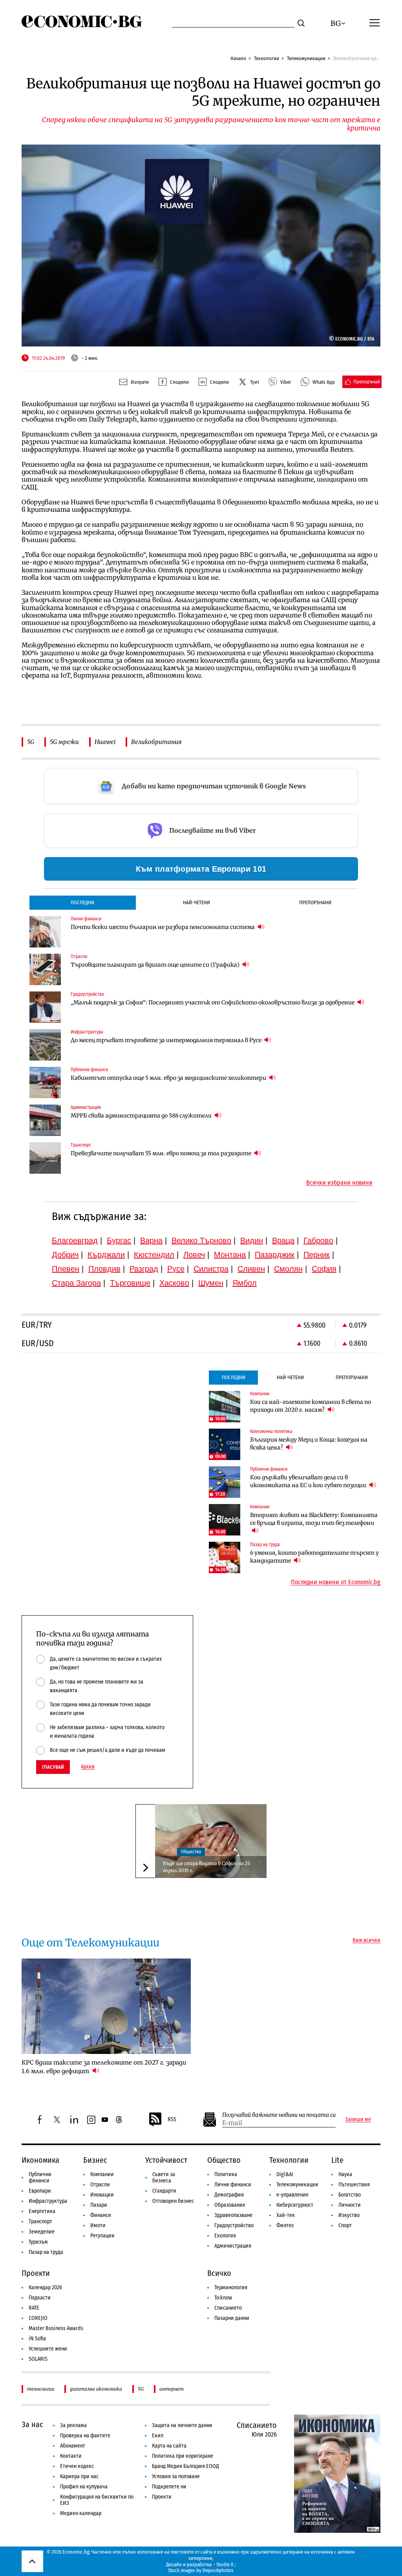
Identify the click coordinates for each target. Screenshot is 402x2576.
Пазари (99, 2205)
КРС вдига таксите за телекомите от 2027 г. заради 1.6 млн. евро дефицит (104, 2067)
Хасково (174, 1283)
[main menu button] (375, 22)
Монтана (230, 1255)
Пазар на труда (46, 2252)
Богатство (350, 2195)
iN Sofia (37, 2339)
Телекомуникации (306, 58)
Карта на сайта (169, 2446)
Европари (40, 2191)
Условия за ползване (176, 2476)
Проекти (36, 2273)
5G (31, 742)
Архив (88, 1767)
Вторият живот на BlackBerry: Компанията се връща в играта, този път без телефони (314, 1519)
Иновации (102, 2195)
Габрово (318, 1240)
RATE (34, 2308)
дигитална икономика (96, 2389)
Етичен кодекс (77, 2466)
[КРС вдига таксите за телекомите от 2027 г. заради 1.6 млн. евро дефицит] (106, 2006)
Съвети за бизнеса (164, 2178)
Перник (317, 1255)
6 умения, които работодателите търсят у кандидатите (314, 1557)
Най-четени (196, 902)
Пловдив (104, 1269)
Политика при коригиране (183, 2456)
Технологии (267, 58)
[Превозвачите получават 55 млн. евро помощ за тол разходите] (45, 1158)
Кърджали (106, 1255)
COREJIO (38, 2318)
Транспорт (40, 2221)
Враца (283, 1240)
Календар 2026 (45, 2287)
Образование (230, 2205)
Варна (151, 1240)
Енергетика (42, 2211)
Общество (191, 1852)
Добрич (65, 1255)
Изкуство (349, 2215)
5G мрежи (64, 742)
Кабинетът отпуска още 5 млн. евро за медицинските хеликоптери (169, 1078)
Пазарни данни (232, 2318)
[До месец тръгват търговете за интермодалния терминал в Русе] (45, 1045)
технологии (41, 2389)
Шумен (211, 1283)
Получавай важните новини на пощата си (279, 2115)
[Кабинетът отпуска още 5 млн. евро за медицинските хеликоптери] (45, 1083)
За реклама (73, 2425)
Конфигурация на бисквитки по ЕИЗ (97, 2500)
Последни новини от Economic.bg (336, 1582)
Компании (102, 2174)
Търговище (130, 1283)
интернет (172, 2389)
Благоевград (75, 1240)
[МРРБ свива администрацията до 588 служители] (45, 1120)
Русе (176, 1269)
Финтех (285, 2225)
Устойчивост (166, 2160)
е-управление (292, 2195)
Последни (82, 902)
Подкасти (40, 2298)
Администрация (233, 2246)
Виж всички (366, 1940)
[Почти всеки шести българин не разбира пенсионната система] (45, 932)
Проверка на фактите (85, 2436)
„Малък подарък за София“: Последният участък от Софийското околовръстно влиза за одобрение (213, 1002)
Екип (158, 2436)
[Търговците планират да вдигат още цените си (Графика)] (45, 969)
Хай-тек (286, 2215)
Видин (252, 1240)
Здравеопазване (233, 2215)
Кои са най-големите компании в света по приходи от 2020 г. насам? (311, 1406)
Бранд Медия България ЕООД (185, 2466)
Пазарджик (275, 1255)
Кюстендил (154, 1255)
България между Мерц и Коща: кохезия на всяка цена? (309, 1444)
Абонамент (73, 2446)
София (324, 1269)
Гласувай (53, 1767)
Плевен (66, 1269)
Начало (238, 58)
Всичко (219, 2273)
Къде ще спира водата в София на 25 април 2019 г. (206, 1867)
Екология (225, 2236)
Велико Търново (201, 1240)
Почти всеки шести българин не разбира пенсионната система (163, 927)
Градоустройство (234, 2225)
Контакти (71, 2456)
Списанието (228, 2308)
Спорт (345, 2225)
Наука (345, 2174)
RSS (172, 2119)
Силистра (211, 1269)
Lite (337, 2160)
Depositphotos (218, 2570)
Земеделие (42, 2232)
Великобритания (156, 742)
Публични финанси (40, 2178)
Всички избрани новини (339, 1183)
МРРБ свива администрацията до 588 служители (142, 1116)
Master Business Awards (56, 2328)
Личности (350, 2205)
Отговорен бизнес (173, 2201)
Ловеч (194, 1255)
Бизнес (95, 2160)
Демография (229, 2195)
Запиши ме (358, 2120)
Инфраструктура (48, 2201)
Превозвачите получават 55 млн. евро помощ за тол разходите (162, 1153)
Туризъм (38, 2242)
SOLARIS (38, 2359)
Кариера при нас (79, 2476)
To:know (223, 2298)
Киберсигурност (295, 2205)
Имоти (98, 2225)
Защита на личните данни (182, 2425)
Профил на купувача (84, 2487)
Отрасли (100, 2185)
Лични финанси (233, 2185)
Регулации (102, 2236)
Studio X (225, 2564)
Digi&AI (285, 2174)
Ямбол (245, 1283)
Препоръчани (315, 902)
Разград (144, 1269)
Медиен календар (81, 2513)
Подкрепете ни (169, 2487)
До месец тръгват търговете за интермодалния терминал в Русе (167, 1040)
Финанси (101, 2215)
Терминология (231, 2287)
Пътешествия (354, 2185)
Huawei (105, 742)
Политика (226, 2174)
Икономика (40, 2160)
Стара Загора (76, 1283)
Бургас (119, 1240)
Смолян (288, 1269)
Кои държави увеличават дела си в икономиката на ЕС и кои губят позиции (309, 1481)
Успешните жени (48, 2349)
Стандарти (164, 2191)
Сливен (251, 1269)
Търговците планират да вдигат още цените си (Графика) (156, 965)
